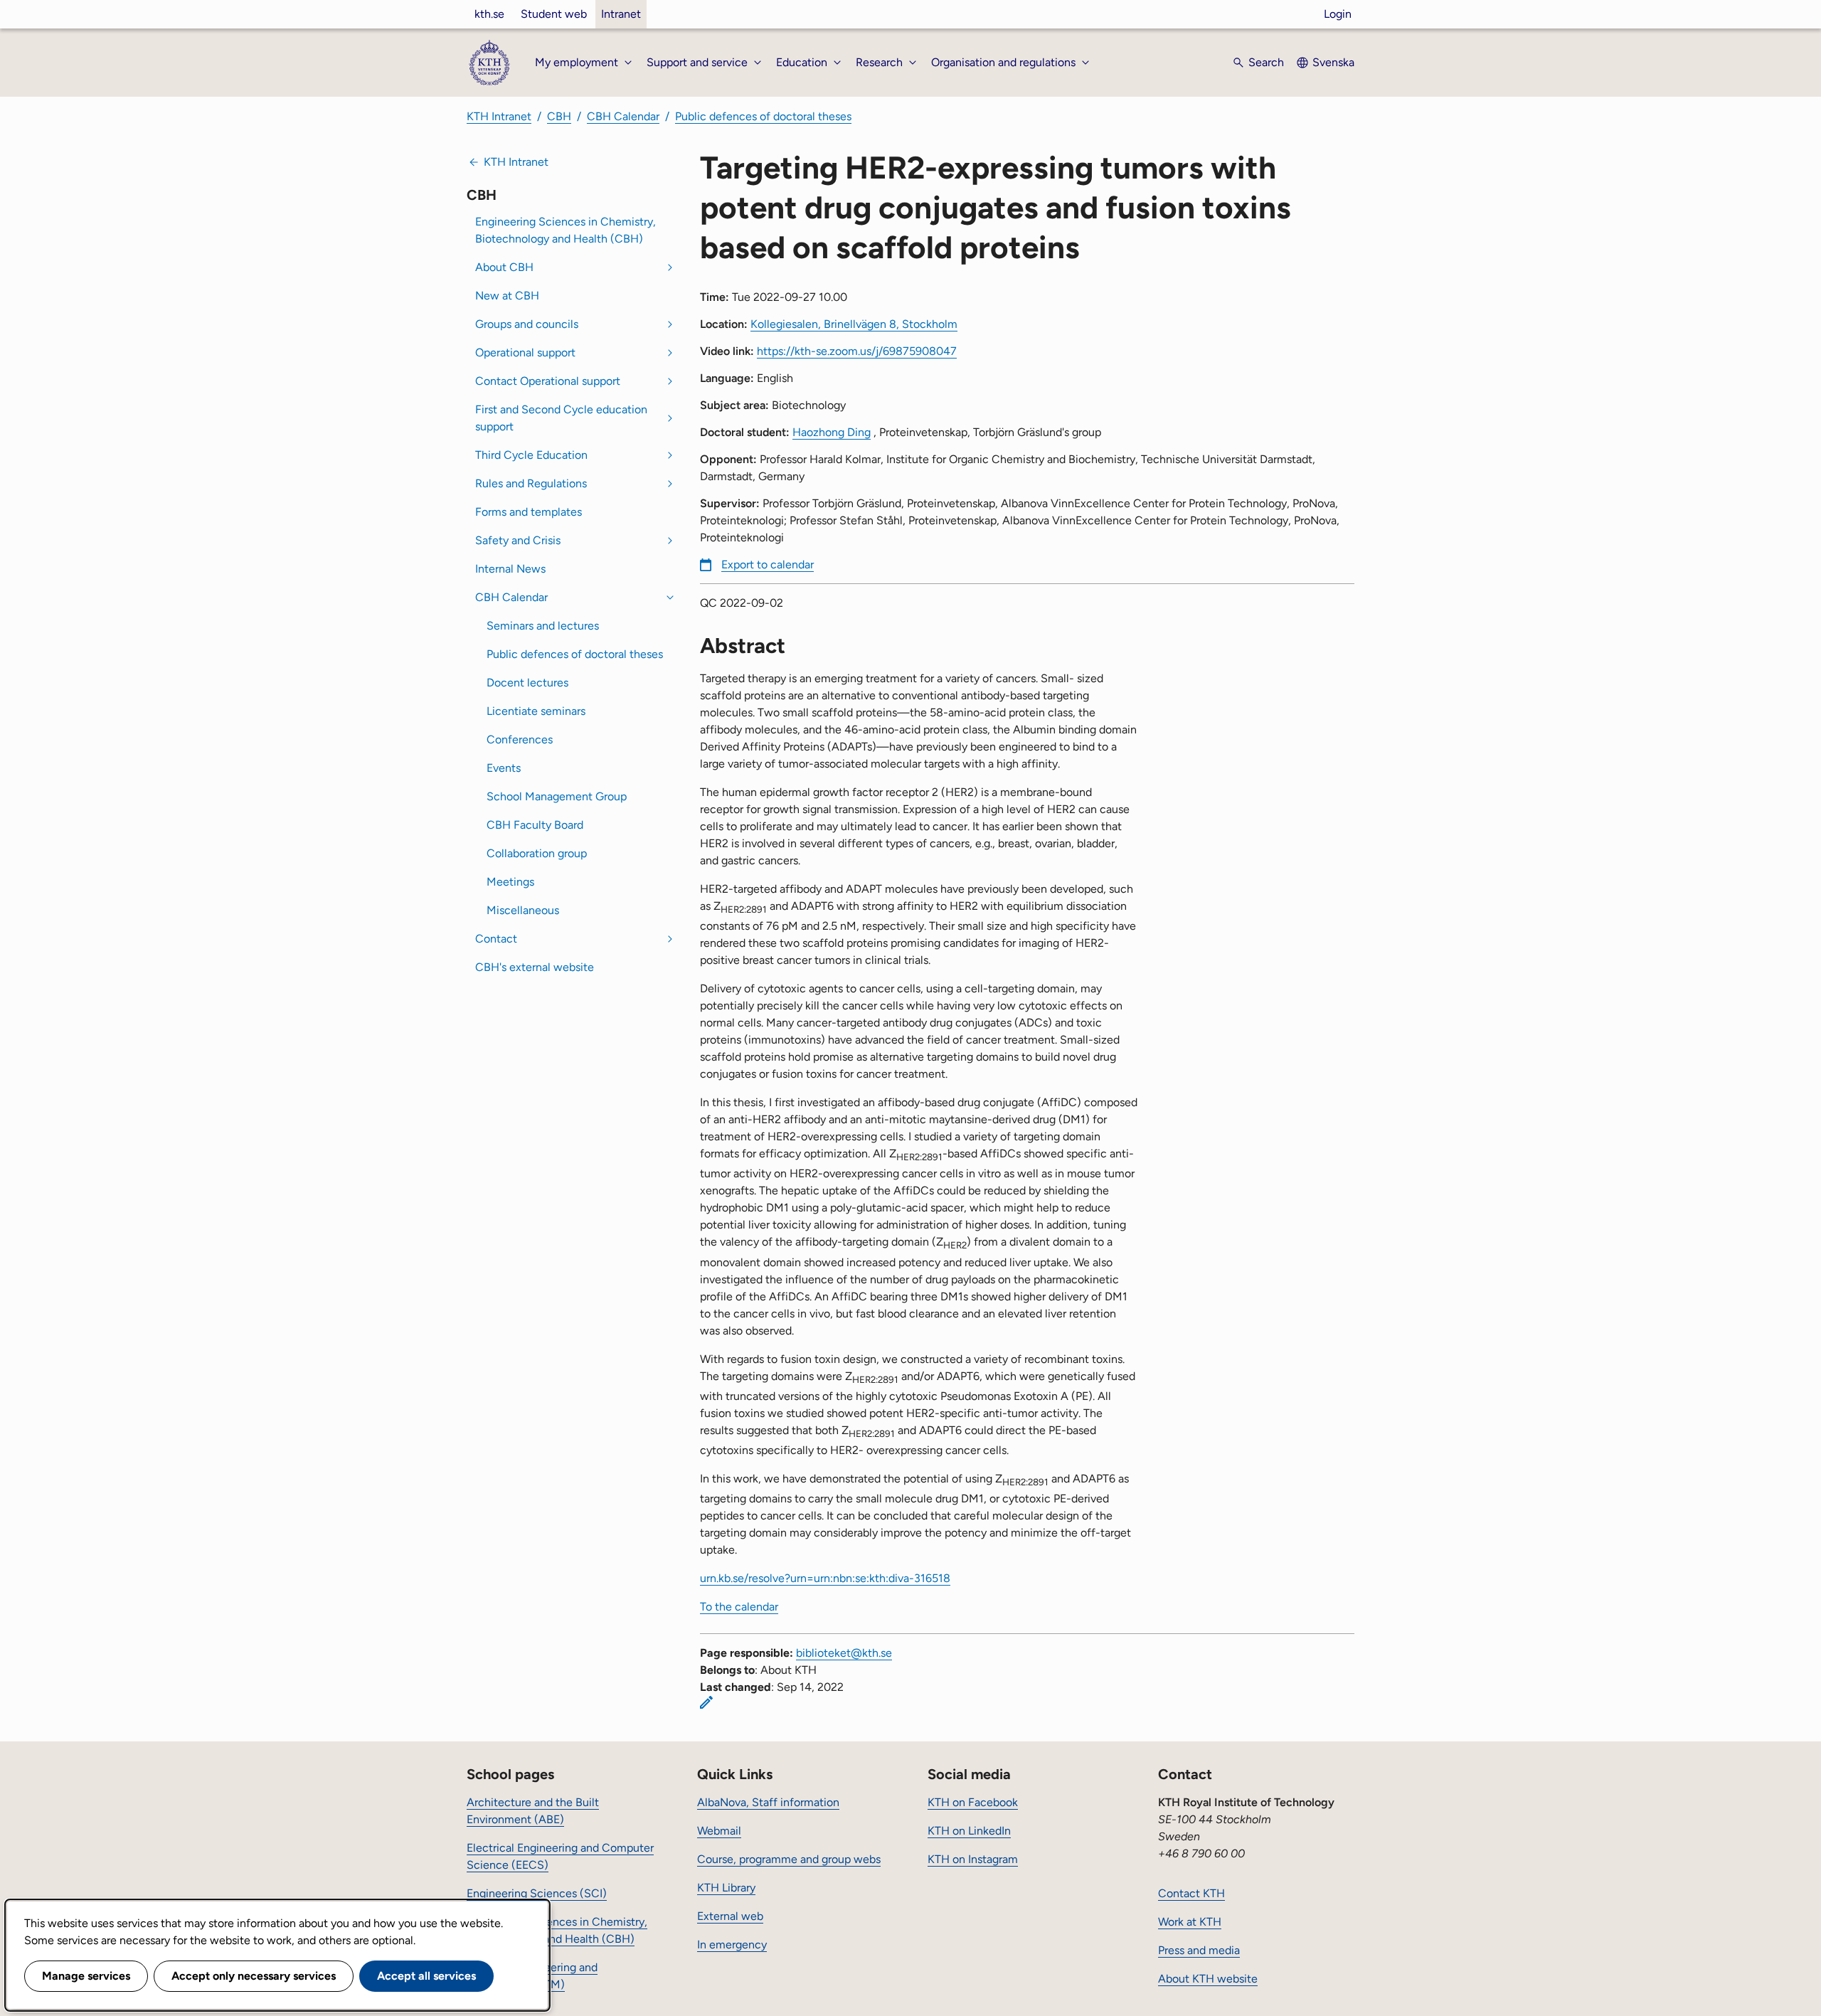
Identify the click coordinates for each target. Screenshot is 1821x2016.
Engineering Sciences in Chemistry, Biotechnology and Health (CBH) (566, 230)
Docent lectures (527, 683)
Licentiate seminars (536, 711)
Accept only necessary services (254, 1976)
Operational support (525, 352)
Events (504, 768)
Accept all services (426, 1976)
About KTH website (1208, 1979)
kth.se (489, 14)
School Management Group (557, 796)
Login (1338, 14)
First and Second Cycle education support (561, 418)
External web (730, 1916)
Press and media (1199, 1950)
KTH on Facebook (973, 1802)
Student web (554, 14)
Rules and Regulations (531, 483)
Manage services (86, 1976)
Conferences (520, 739)
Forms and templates (529, 512)
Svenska (1333, 62)
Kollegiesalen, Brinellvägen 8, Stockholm (854, 324)
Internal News (510, 569)
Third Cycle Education (531, 455)
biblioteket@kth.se (844, 1653)
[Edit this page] (706, 1702)
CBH (559, 116)
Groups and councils (527, 324)
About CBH (504, 267)
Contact (496, 939)
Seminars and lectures (543, 626)
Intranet (621, 14)
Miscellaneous (523, 910)
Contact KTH (1191, 1893)
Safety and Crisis (518, 540)
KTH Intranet (499, 116)
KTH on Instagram (973, 1859)
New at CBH (507, 296)
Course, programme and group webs (789, 1859)
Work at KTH (1190, 1922)
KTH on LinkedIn (969, 1831)
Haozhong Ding (832, 432)
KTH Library (726, 1888)
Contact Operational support (548, 381)
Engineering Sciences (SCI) (537, 1893)
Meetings (510, 882)
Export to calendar (768, 564)
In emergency (732, 1945)
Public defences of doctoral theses (763, 116)
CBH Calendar (623, 116)
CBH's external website (535, 967)
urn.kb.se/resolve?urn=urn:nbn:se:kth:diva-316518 (825, 1578)
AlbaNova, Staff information (768, 1802)
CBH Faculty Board (535, 825)
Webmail (719, 1831)
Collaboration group (537, 853)
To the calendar (739, 1607)
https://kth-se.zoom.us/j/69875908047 (857, 351)
